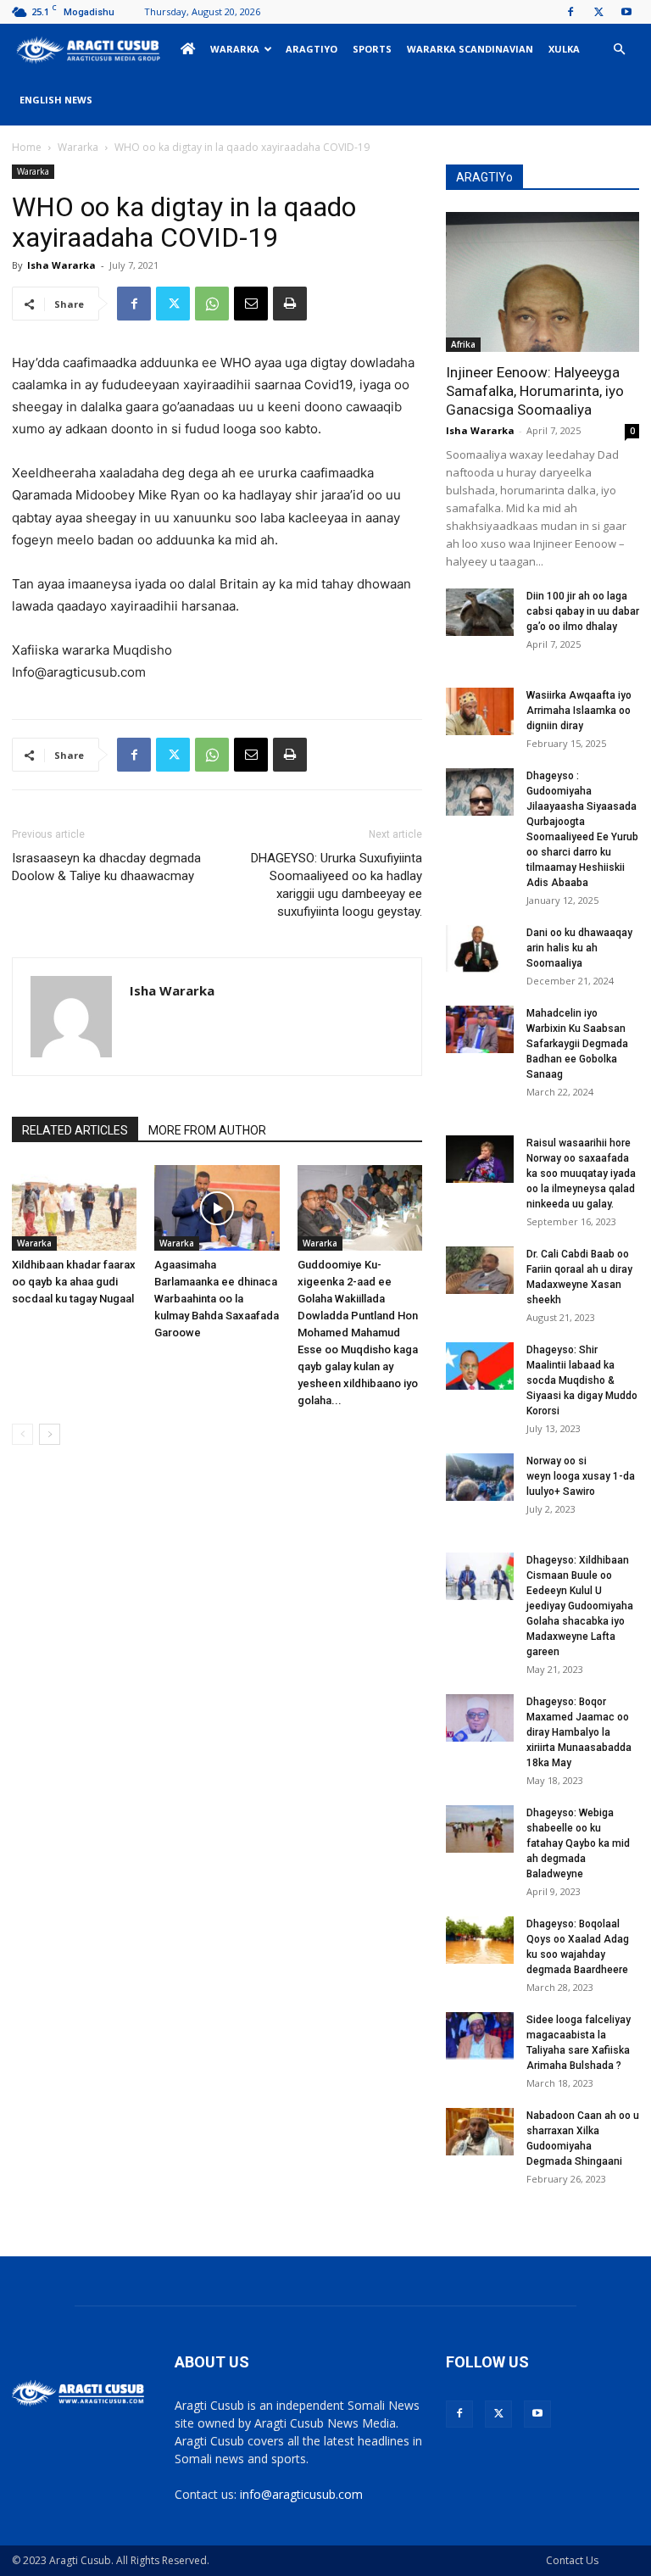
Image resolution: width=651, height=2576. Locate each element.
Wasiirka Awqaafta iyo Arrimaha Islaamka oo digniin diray (579, 711)
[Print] (290, 304)
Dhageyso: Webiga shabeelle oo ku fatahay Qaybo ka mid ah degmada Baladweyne (578, 1843)
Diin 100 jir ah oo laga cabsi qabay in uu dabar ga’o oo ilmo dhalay (583, 611)
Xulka (564, 49)
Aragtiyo (312, 49)
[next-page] (50, 1434)
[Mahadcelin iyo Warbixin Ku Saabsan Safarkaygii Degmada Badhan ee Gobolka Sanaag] (480, 1029)
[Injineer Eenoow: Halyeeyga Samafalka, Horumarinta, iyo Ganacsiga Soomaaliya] (542, 282)
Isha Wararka (61, 265)
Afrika (463, 344)
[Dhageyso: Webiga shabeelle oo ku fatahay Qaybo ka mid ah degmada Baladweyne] (480, 1829)
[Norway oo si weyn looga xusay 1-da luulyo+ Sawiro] (480, 1477)
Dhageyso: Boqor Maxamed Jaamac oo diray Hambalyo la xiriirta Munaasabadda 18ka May (579, 1732)
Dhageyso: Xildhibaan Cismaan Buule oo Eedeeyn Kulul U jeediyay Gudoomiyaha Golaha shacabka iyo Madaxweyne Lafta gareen (580, 1606)
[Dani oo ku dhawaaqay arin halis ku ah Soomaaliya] (480, 949)
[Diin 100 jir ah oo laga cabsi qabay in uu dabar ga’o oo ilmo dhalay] (480, 612)
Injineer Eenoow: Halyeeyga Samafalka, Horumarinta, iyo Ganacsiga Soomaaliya (535, 391)
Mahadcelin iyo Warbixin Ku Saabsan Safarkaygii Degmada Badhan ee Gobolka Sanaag (577, 1044)
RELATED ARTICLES (75, 1130)
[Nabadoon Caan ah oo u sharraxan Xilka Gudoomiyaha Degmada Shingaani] (480, 2132)
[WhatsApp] (212, 304)
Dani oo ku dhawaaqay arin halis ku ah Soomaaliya (579, 948)
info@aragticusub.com (301, 2494)
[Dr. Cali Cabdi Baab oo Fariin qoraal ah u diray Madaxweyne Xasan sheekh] (480, 1270)
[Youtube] (626, 12)
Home (27, 147)
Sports (372, 49)
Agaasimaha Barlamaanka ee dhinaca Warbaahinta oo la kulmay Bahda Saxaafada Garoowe (217, 1299)
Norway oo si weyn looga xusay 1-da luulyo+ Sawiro (581, 1476)
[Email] (251, 304)
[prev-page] (22, 1434)
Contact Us (572, 2560)
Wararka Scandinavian (470, 49)
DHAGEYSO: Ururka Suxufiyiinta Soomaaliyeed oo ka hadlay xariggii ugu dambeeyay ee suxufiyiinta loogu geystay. (337, 885)
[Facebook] (570, 12)
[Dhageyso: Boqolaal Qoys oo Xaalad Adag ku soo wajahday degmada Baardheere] (480, 1940)
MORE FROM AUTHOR (207, 1130)
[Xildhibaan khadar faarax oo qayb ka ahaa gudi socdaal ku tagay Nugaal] (74, 1208)
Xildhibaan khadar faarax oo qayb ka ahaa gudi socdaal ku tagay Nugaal (74, 1282)
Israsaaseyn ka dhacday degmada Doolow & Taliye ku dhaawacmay (106, 867)
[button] (619, 50)
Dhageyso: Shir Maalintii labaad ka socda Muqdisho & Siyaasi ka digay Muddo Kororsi (582, 1380)
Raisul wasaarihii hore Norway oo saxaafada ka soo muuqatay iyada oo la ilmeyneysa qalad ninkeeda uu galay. (581, 1174)
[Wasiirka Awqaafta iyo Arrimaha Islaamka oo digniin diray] (480, 711)
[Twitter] (598, 12)
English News (56, 100)
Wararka (235, 49)
